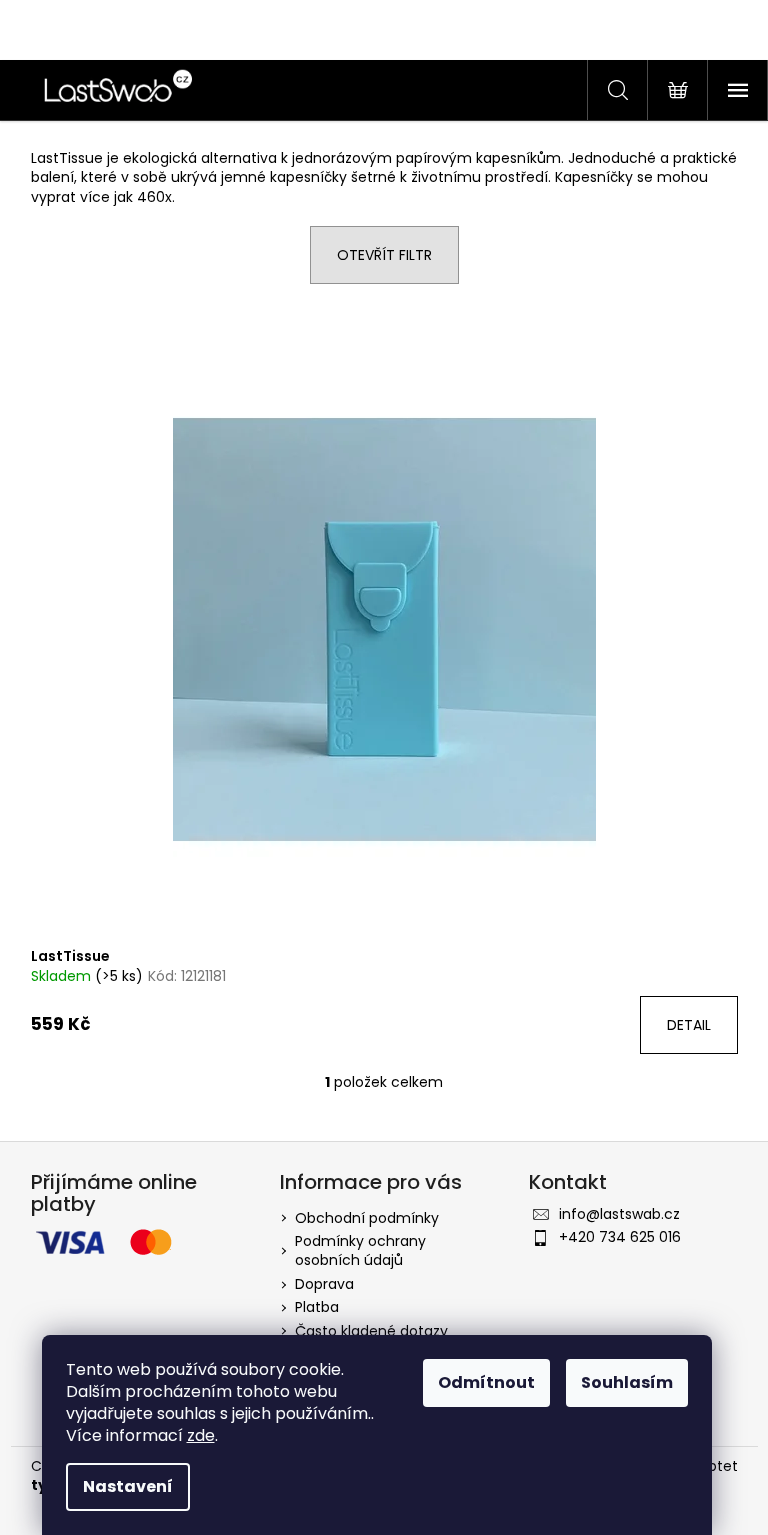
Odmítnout (486, 1382)
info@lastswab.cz (619, 1214)
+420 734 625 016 (620, 1237)
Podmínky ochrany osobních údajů (360, 1250)
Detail (689, 1025)
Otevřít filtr (384, 255)
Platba (317, 1307)
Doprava (324, 1284)
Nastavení (128, 1486)
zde (201, 1435)
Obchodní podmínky (367, 1218)
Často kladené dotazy (371, 1331)
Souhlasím (627, 1382)
